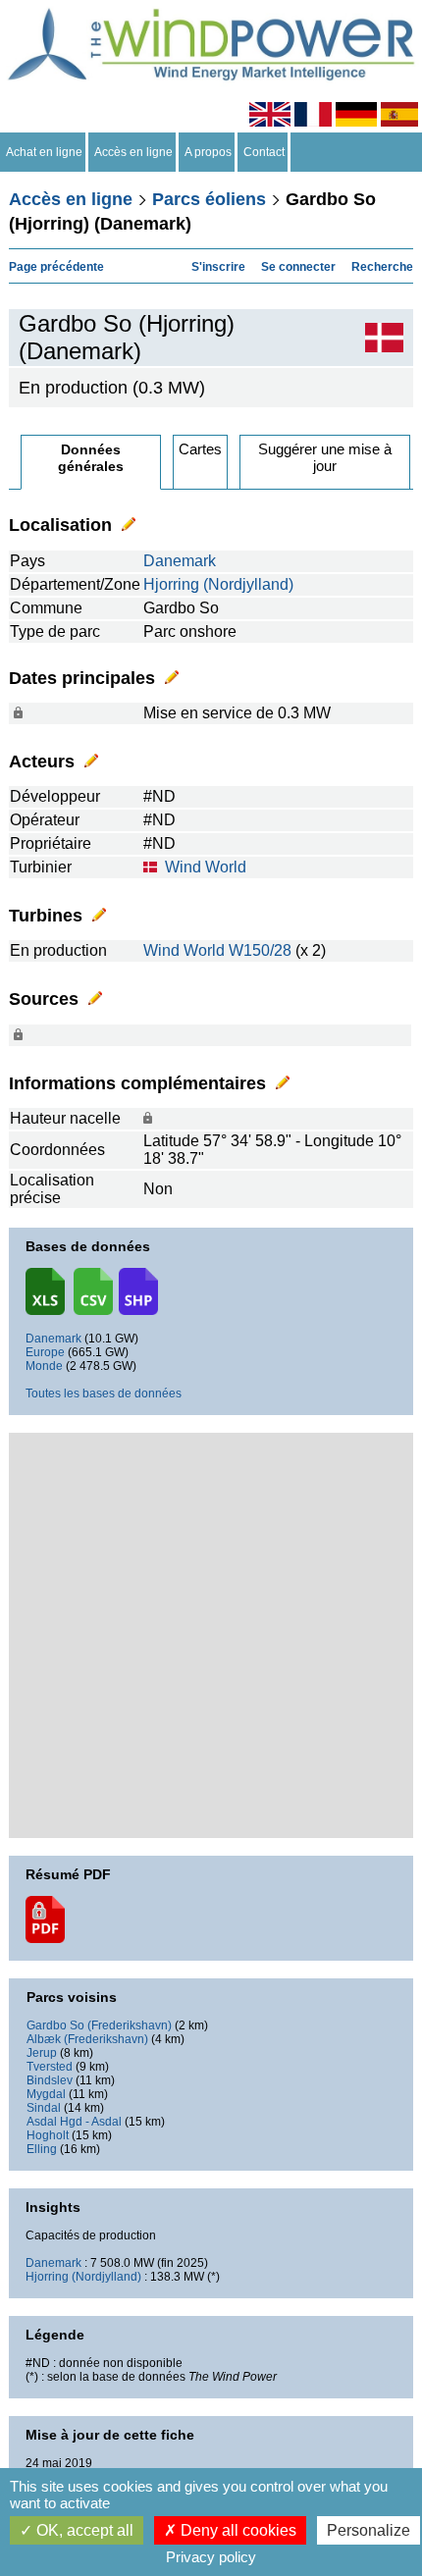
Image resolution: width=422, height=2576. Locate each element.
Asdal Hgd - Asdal (74, 2122)
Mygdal (46, 2094)
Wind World (206, 867)
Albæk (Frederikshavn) (87, 2039)
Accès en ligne (133, 152)
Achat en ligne (44, 152)
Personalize (369, 2530)
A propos (208, 152)
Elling (42, 2149)
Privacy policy (211, 2557)
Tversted (50, 2067)
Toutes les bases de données (104, 1393)
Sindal (44, 2108)
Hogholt (48, 2135)
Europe (45, 1352)
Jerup (42, 2053)
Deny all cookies (237, 2530)
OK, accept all (83, 2530)
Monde (44, 1366)
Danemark (180, 561)
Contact (264, 152)
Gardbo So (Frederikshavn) (99, 2025)
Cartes (200, 449)
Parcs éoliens (209, 199)
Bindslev (50, 2080)
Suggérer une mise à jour (325, 457)
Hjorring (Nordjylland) (218, 584)
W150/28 (260, 950)
